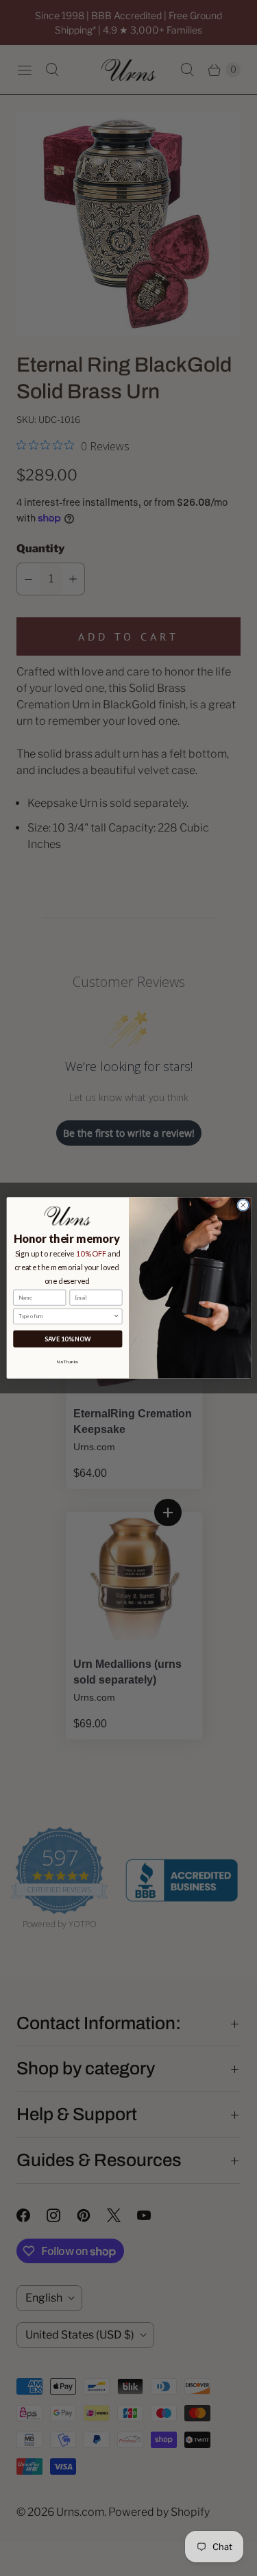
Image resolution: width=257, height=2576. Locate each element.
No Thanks (68, 1361)
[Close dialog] (243, 1205)
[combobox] (66, 1317)
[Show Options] (116, 1317)
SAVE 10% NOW (67, 1339)
